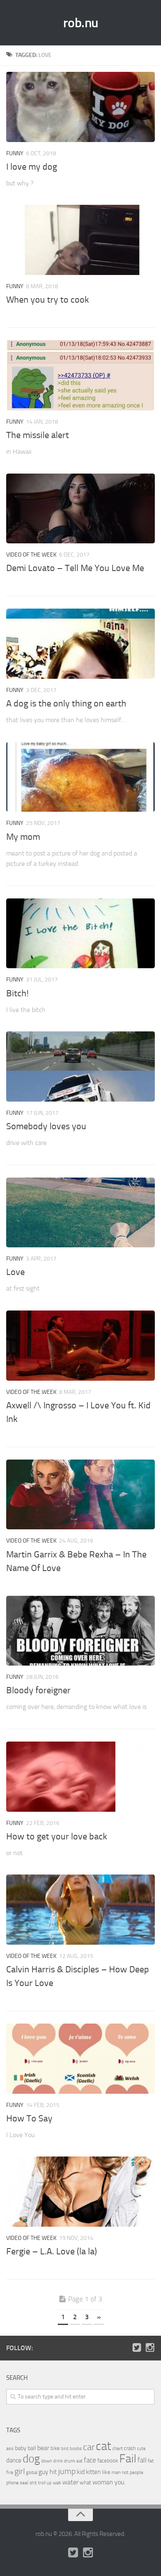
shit (33, 2483)
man (116, 2472)
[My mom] (80, 777)
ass (10, 2448)
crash (130, 2448)
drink (58, 2461)
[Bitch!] (80, 934)
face (90, 2460)
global (32, 2472)
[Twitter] (137, 2348)
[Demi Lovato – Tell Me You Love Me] (80, 509)
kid (81, 2472)
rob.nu (81, 23)
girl (20, 2471)
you (119, 2482)
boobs (76, 2448)
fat (151, 2461)
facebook (108, 2461)
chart (117, 2448)
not (125, 2472)
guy (43, 2472)
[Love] (80, 1213)
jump (67, 2471)
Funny (15, 153)
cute (141, 2449)
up (49, 2483)
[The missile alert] (80, 375)
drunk (70, 2461)
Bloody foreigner (38, 1690)
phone (12, 2483)
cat (103, 2446)
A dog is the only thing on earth (66, 704)
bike (55, 2448)
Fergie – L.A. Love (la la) (52, 2251)
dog (31, 2459)
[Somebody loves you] (80, 1066)
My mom (23, 837)
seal (24, 2483)
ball (32, 2448)
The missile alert (38, 435)
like (106, 2472)
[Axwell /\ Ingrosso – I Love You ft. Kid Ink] (80, 1346)
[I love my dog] (80, 107)
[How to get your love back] (80, 1777)
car (89, 2447)
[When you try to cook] (80, 240)
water (70, 2482)
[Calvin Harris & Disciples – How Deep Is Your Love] (80, 1910)
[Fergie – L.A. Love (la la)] (80, 2192)
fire (10, 2472)
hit (53, 2472)
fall (142, 2460)
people (136, 2472)
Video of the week (31, 555)
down (47, 2461)
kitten (93, 2472)
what (85, 2482)
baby (21, 2448)
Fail (128, 2459)
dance (14, 2461)
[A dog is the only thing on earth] (80, 644)
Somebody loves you (46, 1126)
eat (79, 2461)
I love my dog (32, 167)
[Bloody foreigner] (80, 1631)
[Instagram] (150, 2348)
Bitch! (17, 993)
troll (42, 2483)
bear (43, 2448)
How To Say (29, 2119)
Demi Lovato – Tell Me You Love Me (75, 568)
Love (15, 1272)
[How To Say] (80, 2059)
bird (65, 2449)
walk (57, 2483)
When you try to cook (48, 300)
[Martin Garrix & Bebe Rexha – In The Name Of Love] (80, 1495)
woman (103, 2482)
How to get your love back (57, 1837)
